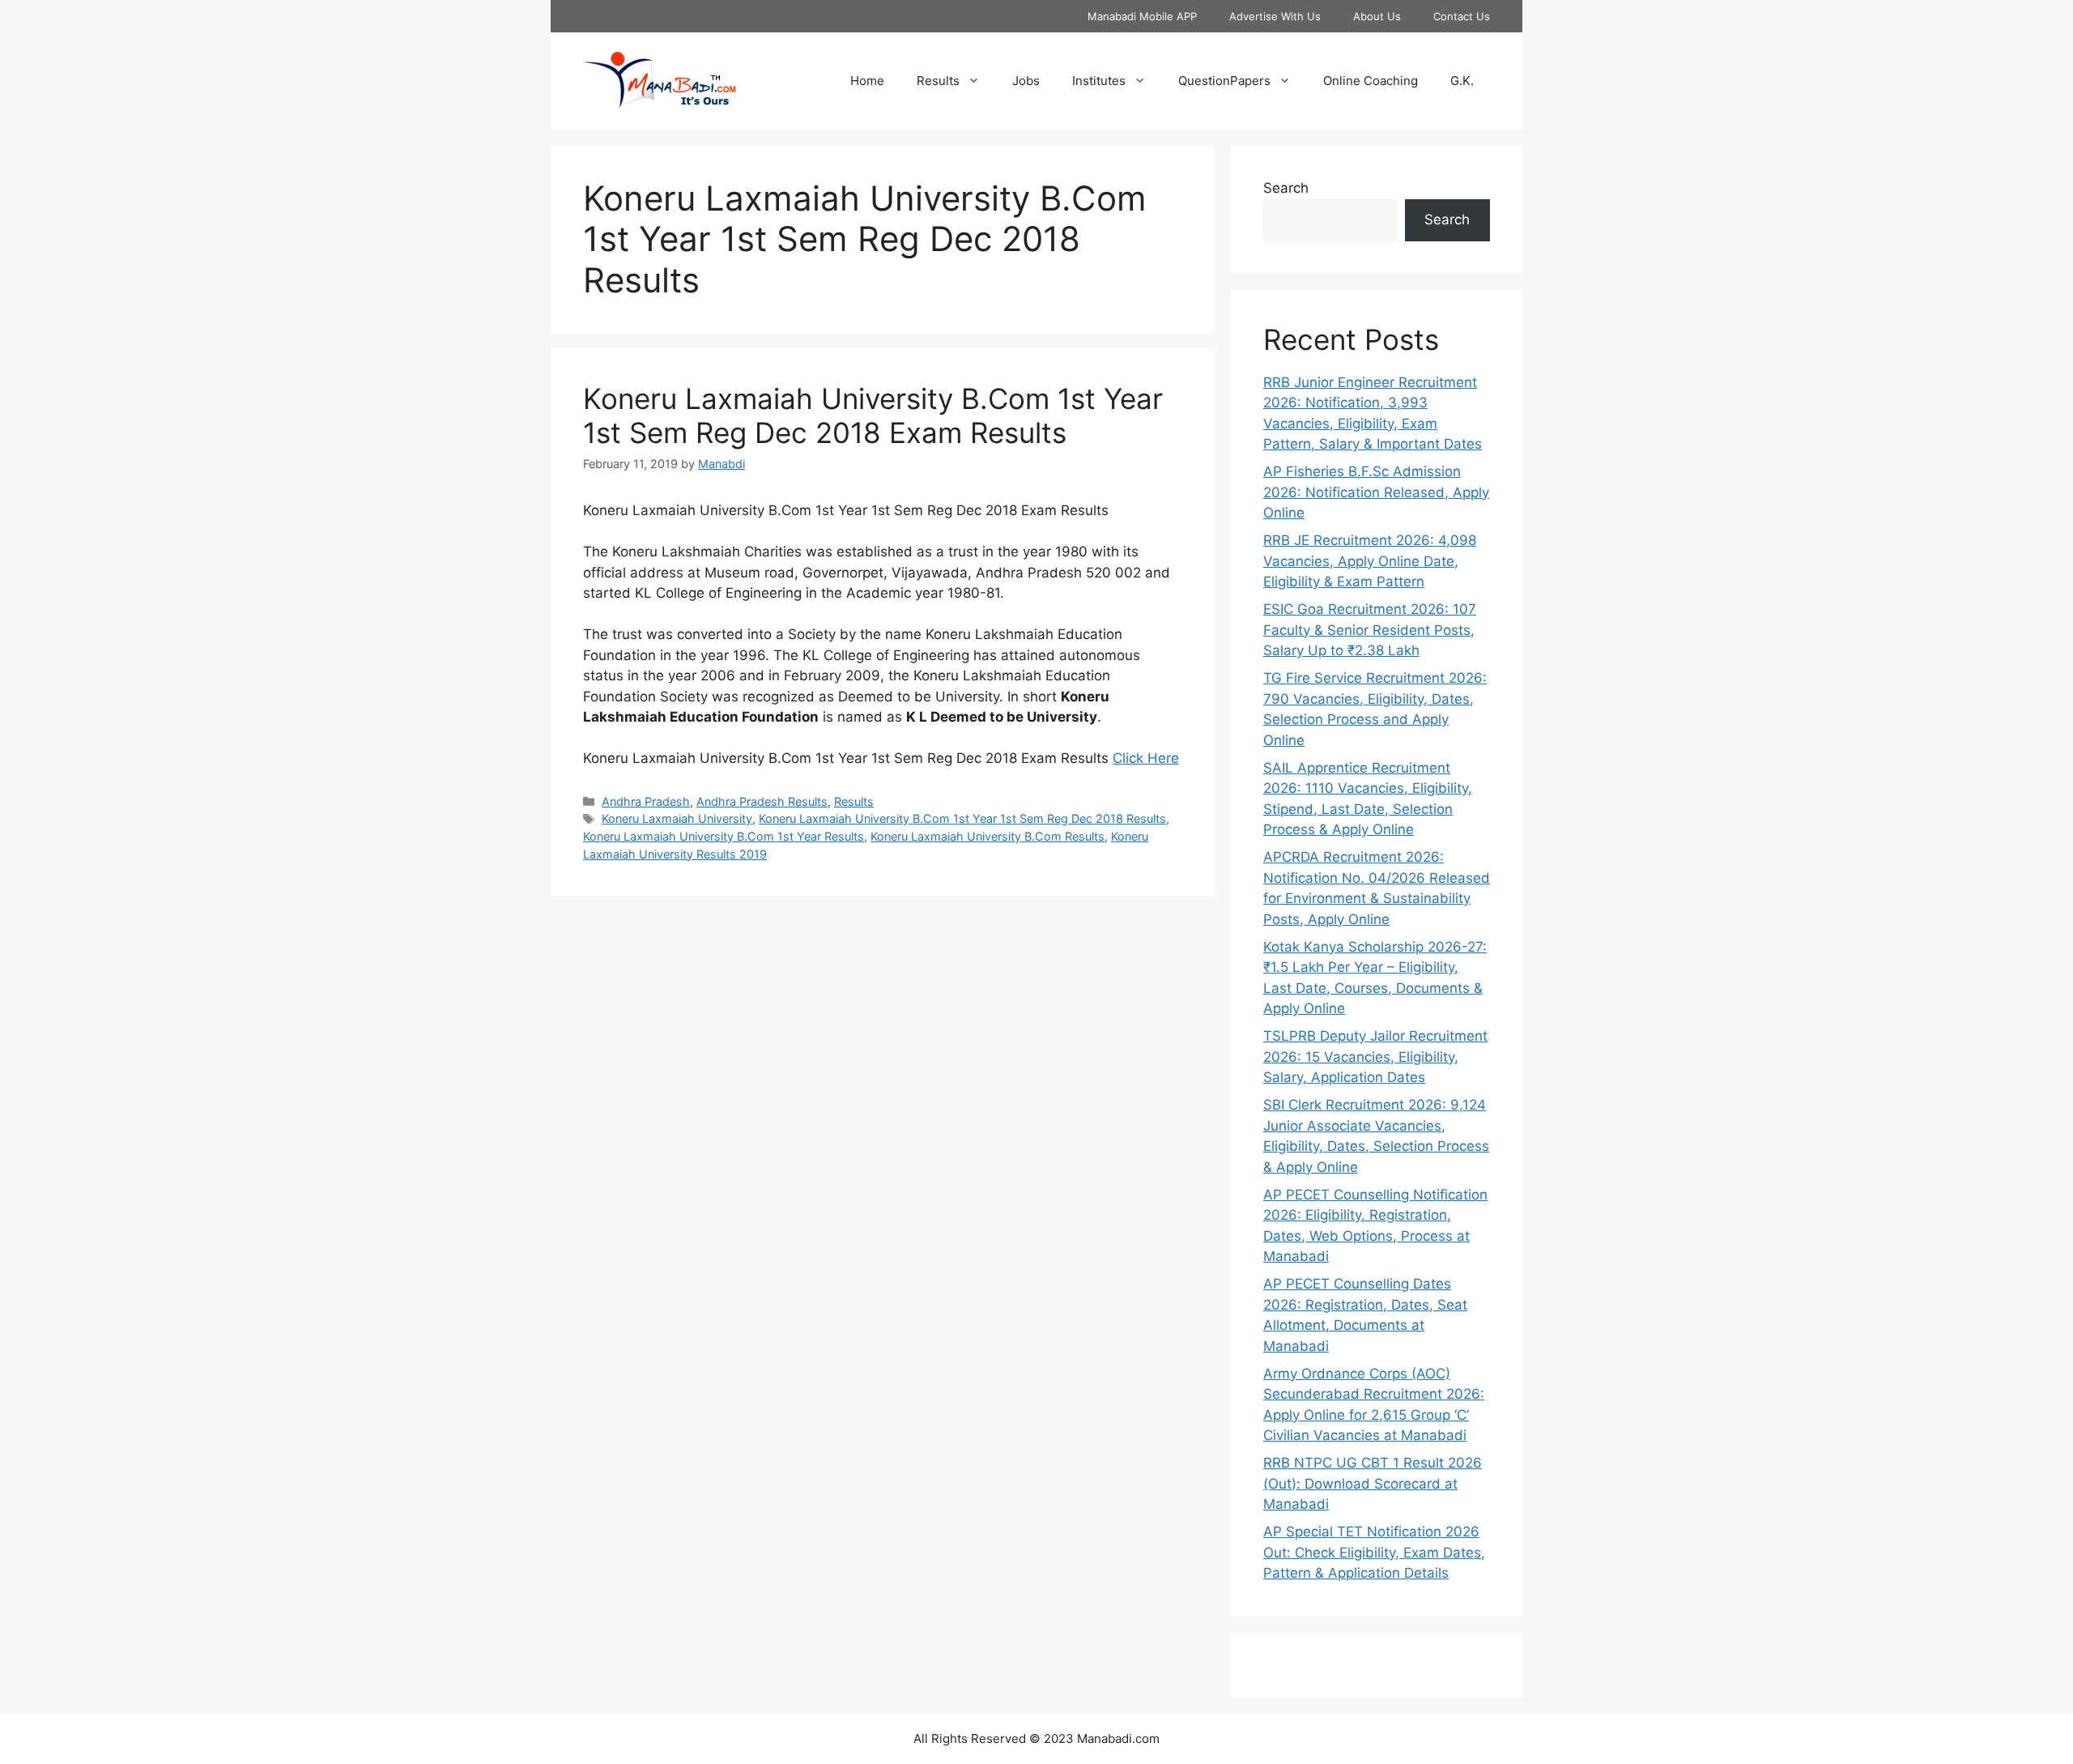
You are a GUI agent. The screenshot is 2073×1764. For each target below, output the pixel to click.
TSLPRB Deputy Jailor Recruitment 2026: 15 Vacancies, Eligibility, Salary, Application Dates (1375, 1057)
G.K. (1462, 81)
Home (867, 81)
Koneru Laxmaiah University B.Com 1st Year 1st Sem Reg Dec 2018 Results (962, 818)
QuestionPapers (1224, 81)
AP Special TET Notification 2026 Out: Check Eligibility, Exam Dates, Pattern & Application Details (1374, 1552)
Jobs (1026, 81)
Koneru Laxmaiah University (677, 818)
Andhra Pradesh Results (762, 801)
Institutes (1099, 81)
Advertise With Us (1275, 16)
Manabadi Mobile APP (1142, 16)
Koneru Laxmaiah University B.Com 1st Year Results (724, 836)
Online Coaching (1371, 81)
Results (938, 81)
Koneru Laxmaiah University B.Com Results (988, 836)
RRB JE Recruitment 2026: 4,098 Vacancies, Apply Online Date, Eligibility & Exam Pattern (1370, 561)
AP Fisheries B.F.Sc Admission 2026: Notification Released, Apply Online (1376, 492)
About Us (1377, 16)
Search (1286, 188)
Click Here (1146, 758)
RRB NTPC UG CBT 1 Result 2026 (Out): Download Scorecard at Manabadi (1373, 1483)
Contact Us (1462, 16)
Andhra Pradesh (646, 801)
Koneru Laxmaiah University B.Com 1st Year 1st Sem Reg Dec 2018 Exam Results (873, 415)
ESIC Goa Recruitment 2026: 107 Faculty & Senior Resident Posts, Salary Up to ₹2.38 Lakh (1370, 630)
